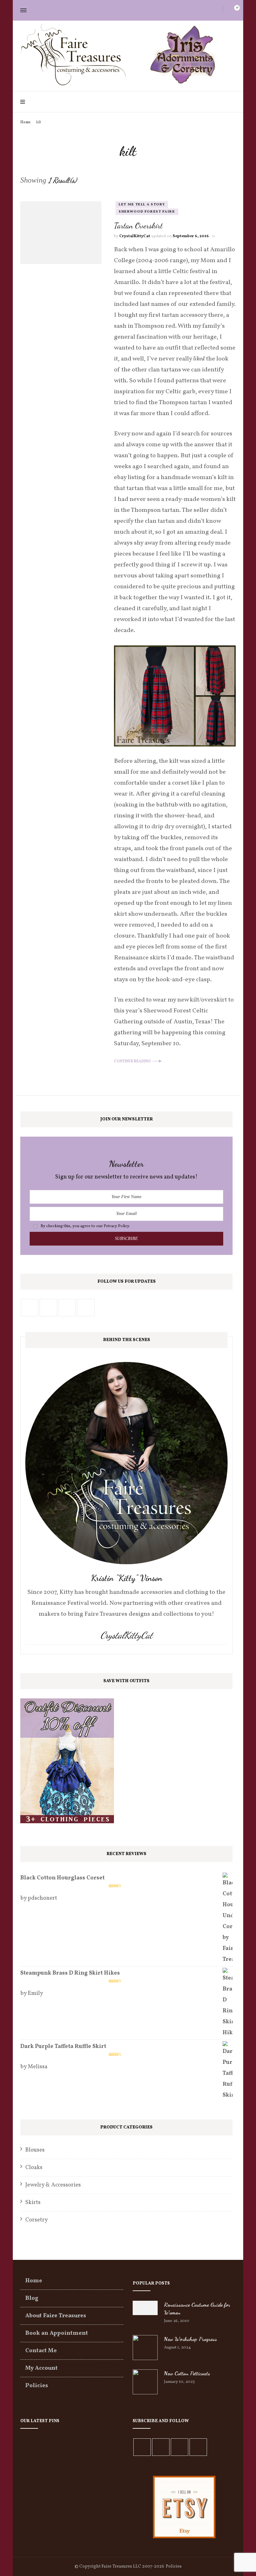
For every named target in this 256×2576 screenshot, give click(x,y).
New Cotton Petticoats (187, 2373)
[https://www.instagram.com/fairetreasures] (67, 1308)
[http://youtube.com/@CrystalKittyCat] (86, 1308)
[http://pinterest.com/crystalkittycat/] (48, 1308)
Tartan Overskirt (138, 225)
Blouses (35, 2150)
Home (34, 2281)
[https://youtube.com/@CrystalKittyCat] (180, 2447)
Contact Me (41, 2351)
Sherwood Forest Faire (147, 212)
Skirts (33, 2203)
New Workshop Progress (190, 2339)
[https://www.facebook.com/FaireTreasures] (30, 1308)
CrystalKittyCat (135, 236)
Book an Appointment (57, 2333)
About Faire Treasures (56, 2316)
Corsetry (37, 2220)
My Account (42, 2368)
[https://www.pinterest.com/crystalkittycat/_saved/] (198, 2447)
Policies (37, 2386)
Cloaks (34, 2168)
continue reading (132, 1061)
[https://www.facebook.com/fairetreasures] (142, 2447)
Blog (32, 2298)
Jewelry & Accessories (53, 2185)
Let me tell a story (142, 205)
